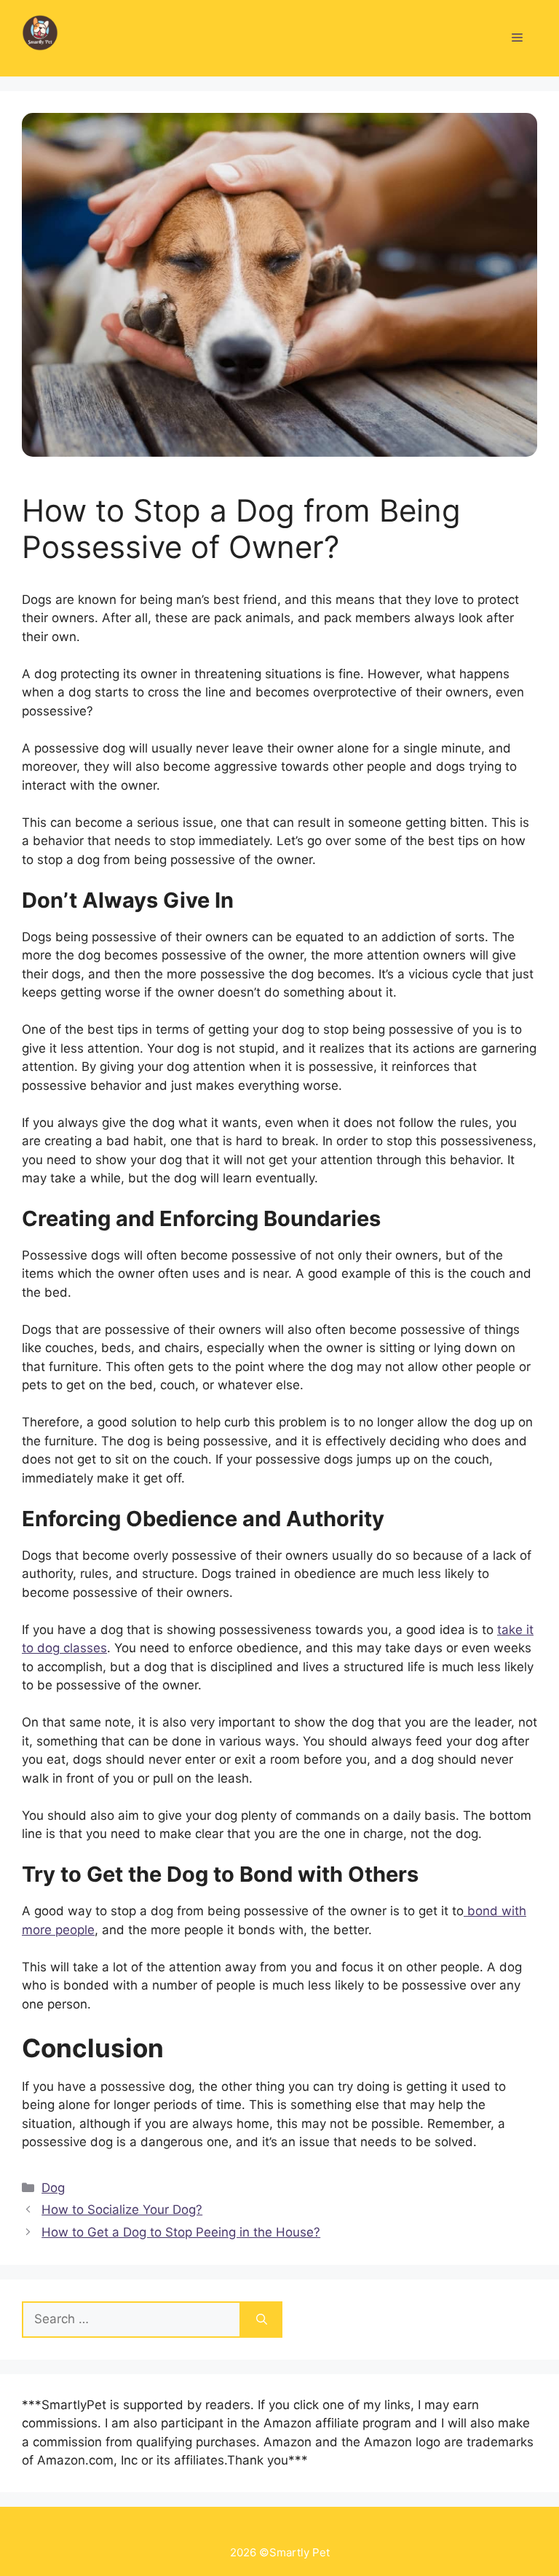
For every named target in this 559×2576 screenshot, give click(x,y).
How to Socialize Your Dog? (122, 2210)
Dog (53, 2188)
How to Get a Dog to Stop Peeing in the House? (181, 2232)
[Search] (262, 2320)
